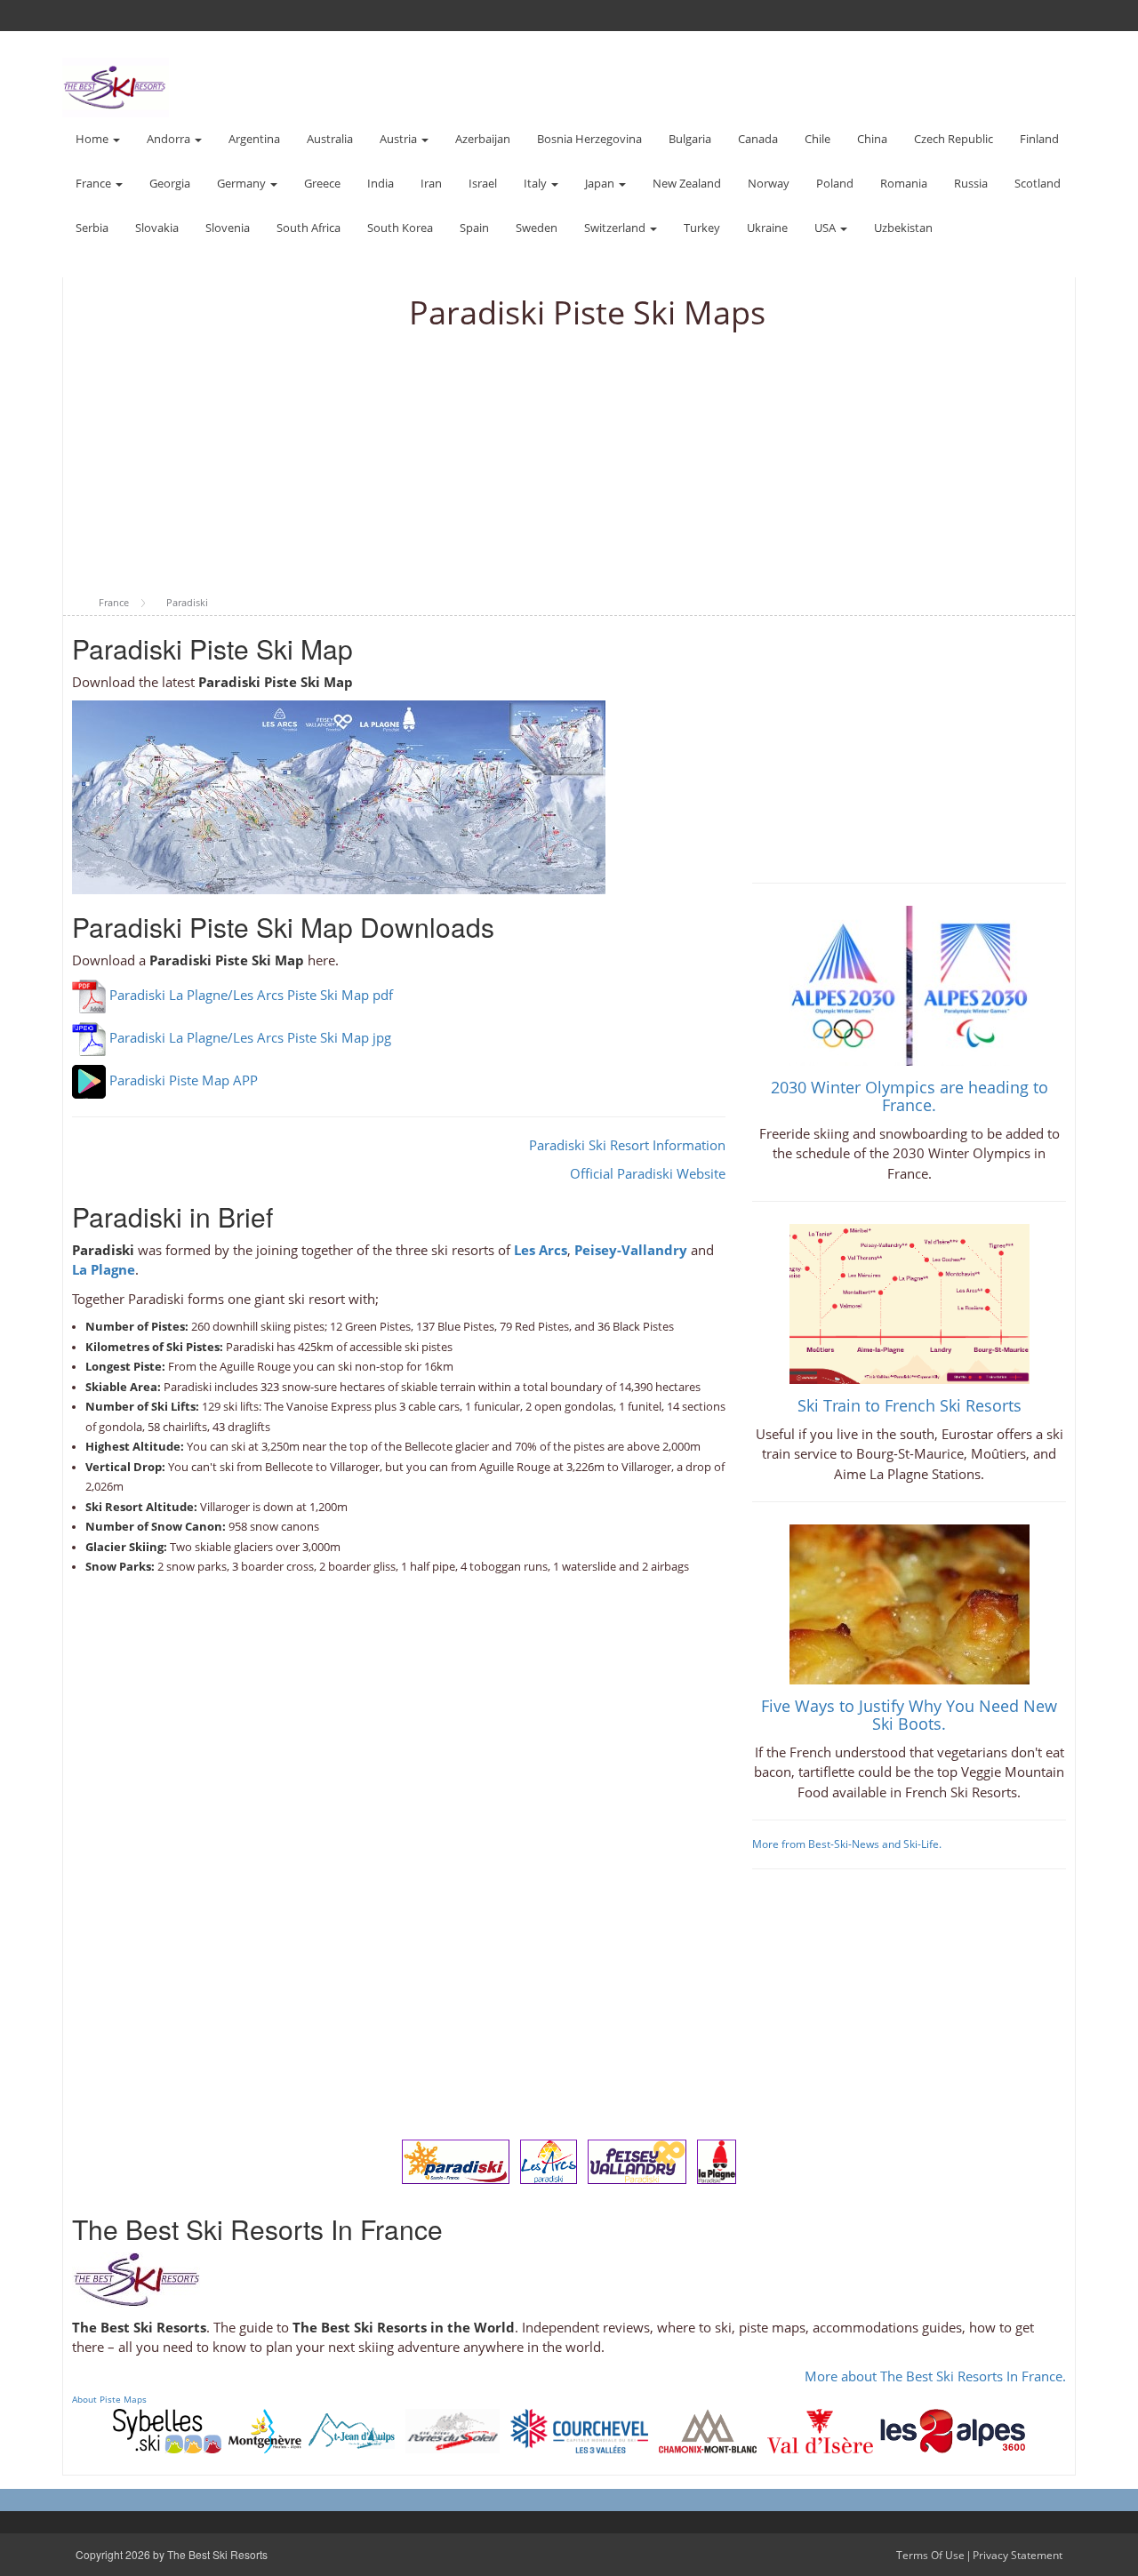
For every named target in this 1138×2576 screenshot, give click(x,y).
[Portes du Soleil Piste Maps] (453, 2429)
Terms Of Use (930, 2555)
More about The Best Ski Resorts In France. (935, 2376)
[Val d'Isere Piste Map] (820, 2429)
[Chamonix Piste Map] (708, 2429)
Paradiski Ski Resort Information (627, 1145)
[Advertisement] (569, 464)
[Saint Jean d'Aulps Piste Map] (352, 2429)
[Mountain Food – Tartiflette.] (910, 1603)
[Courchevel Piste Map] (579, 2429)
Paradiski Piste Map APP (184, 1080)
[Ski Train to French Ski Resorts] (910, 1302)
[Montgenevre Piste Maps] (265, 2429)
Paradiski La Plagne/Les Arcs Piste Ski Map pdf (251, 995)
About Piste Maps (109, 2399)
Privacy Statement (1018, 2555)
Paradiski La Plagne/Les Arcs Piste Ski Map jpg (250, 1037)
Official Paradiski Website (648, 1173)
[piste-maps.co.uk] (116, 86)
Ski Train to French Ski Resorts (910, 1405)
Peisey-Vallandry (631, 1250)
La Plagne (104, 1269)
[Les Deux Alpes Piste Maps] (953, 2429)
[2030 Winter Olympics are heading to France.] (910, 984)
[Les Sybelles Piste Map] (167, 2429)
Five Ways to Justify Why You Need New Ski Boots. (909, 1715)
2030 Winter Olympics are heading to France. (910, 1096)
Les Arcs (541, 1250)
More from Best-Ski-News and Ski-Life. (847, 1844)
